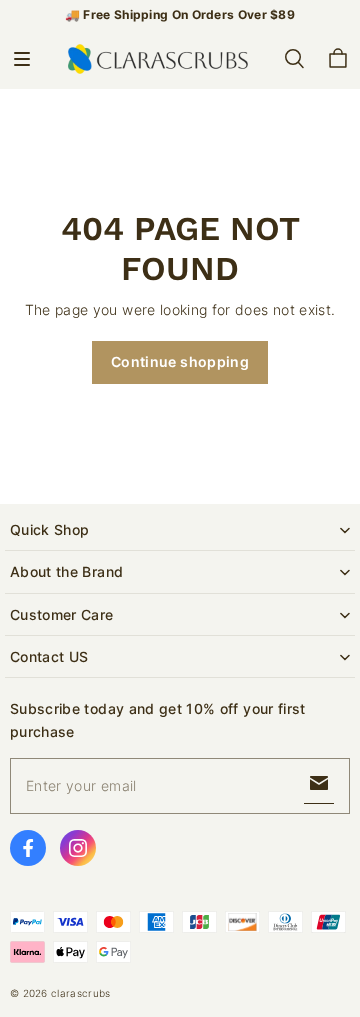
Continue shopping (180, 361)
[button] (22, 59)
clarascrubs (80, 993)
